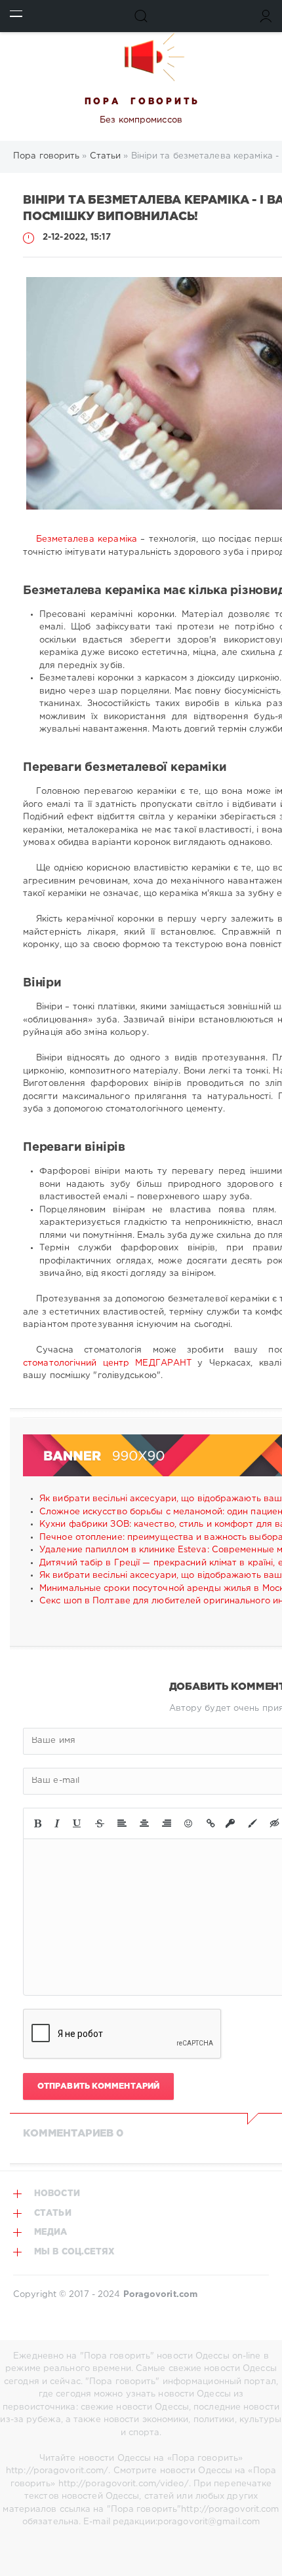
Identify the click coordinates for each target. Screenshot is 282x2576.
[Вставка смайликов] (189, 1823)
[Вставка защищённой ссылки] (230, 1823)
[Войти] (266, 16)
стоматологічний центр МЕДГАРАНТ (107, 1363)
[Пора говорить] (141, 57)
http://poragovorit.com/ (57, 2471)
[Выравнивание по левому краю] (122, 1823)
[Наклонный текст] (57, 1823)
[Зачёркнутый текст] (100, 1823)
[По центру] (144, 1823)
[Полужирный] (38, 1823)
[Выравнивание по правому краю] (167, 1823)
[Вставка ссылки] (211, 1823)
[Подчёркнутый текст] (77, 1823)
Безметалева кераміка (87, 539)
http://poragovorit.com (230, 2510)
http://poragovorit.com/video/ (124, 2484)
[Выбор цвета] (252, 1823)
